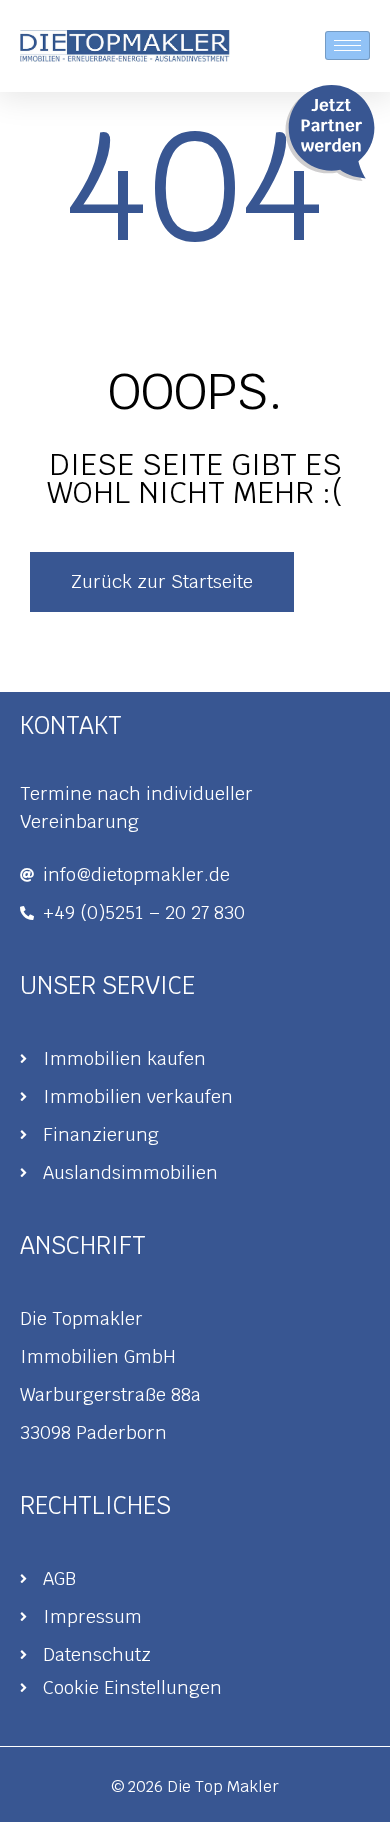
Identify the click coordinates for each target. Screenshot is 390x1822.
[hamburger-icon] (347, 45)
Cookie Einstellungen (132, 1687)
